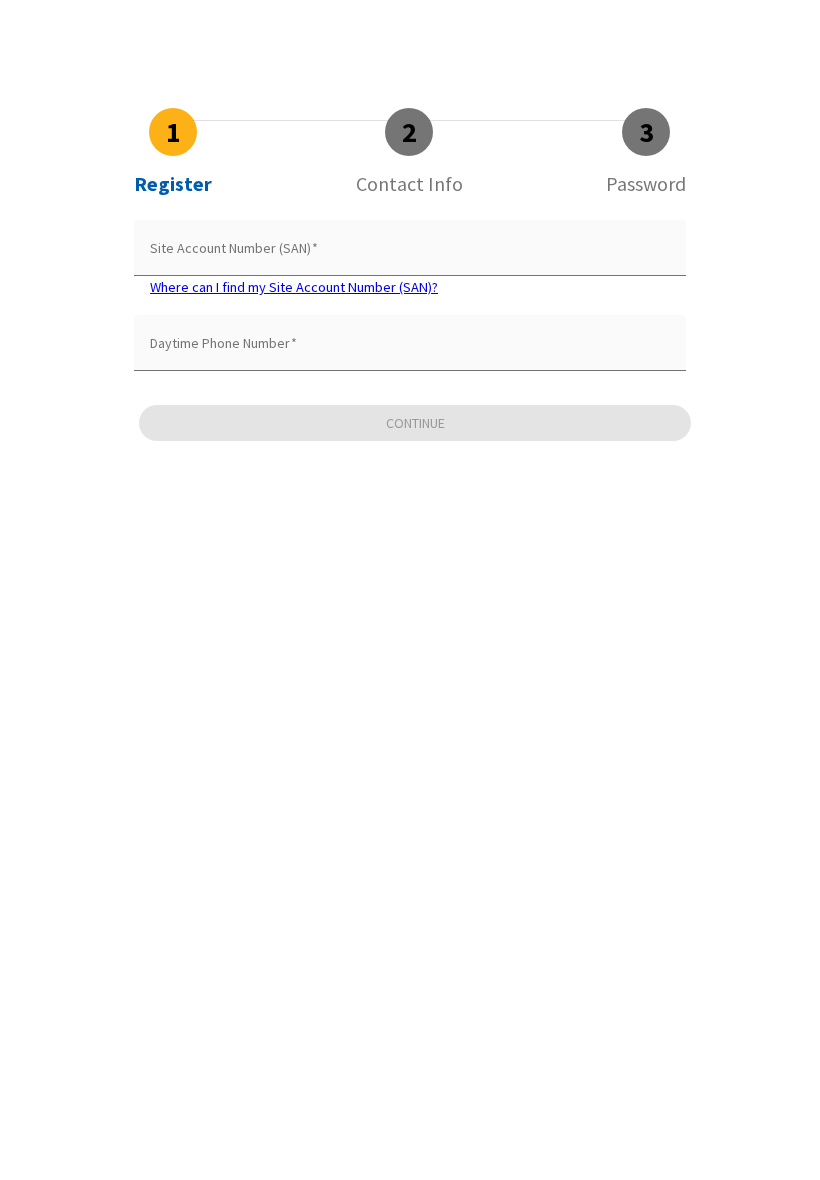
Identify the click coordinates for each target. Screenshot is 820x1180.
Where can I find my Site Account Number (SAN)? (294, 287)
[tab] (173, 152)
